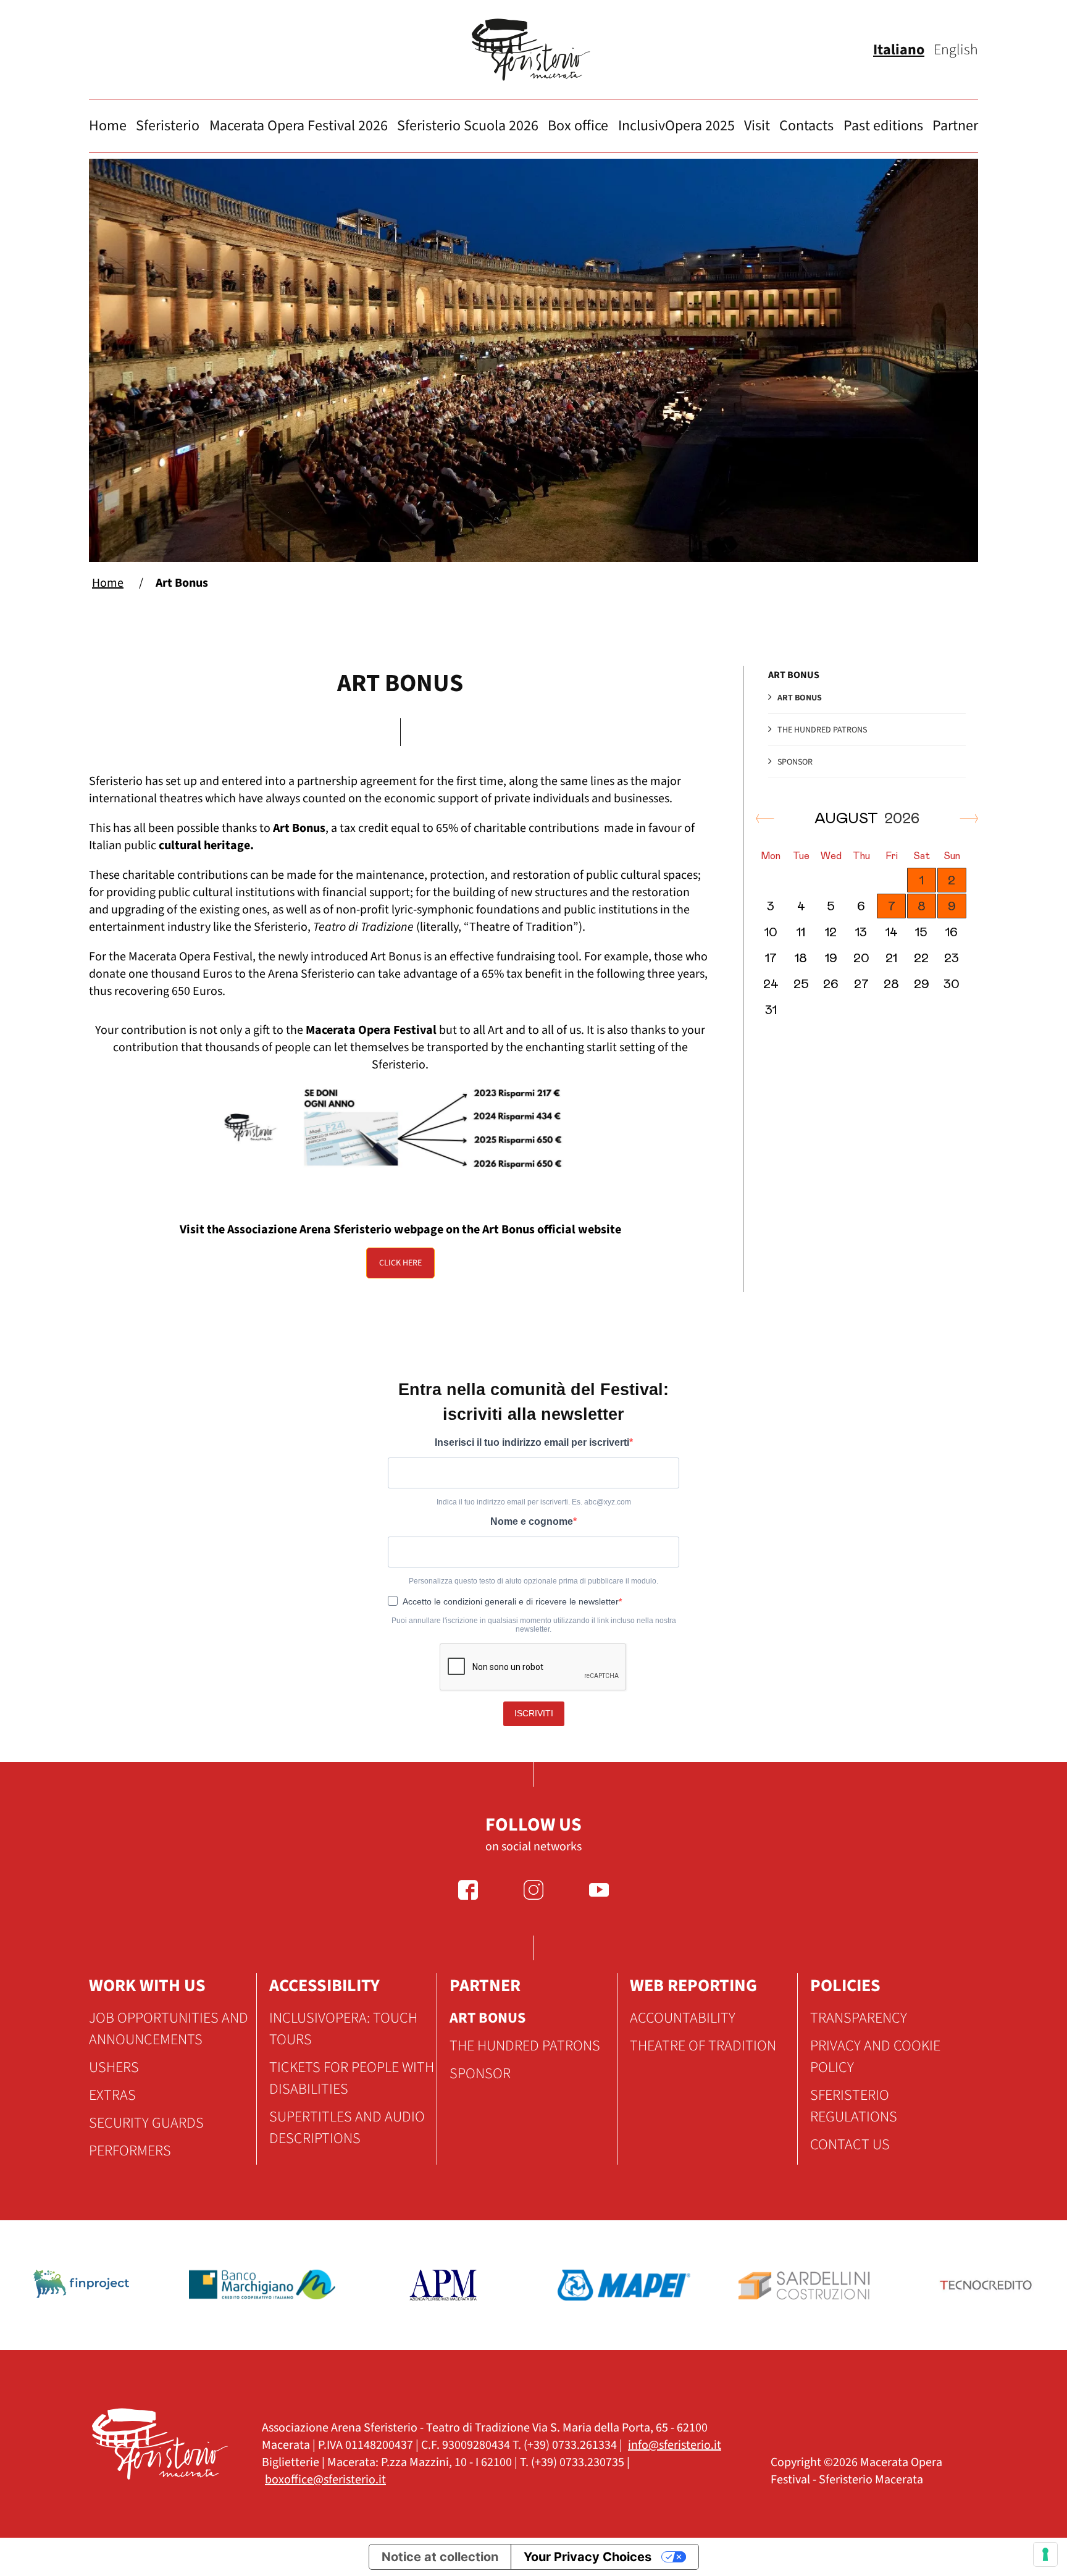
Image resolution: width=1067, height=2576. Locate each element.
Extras (112, 2095)
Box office (578, 126)
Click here (400, 1263)
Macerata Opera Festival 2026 (299, 126)
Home (108, 126)
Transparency (859, 2018)
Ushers (114, 2067)
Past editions (883, 126)
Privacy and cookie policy (875, 2057)
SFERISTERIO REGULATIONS (854, 2106)
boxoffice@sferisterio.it (325, 2480)
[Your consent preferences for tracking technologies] (1045, 2554)
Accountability (683, 2018)
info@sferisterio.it (675, 2445)
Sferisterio (168, 126)
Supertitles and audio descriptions (347, 2128)
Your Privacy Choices (588, 2557)
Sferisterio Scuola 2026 (468, 126)
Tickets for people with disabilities (352, 2078)
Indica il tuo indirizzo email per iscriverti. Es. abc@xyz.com (534, 1502)
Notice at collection (440, 2557)
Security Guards (146, 2123)
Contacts (806, 126)
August (867, 819)
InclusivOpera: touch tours (343, 2029)
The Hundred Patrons (822, 730)
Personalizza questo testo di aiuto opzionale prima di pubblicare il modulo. (533, 1581)
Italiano (899, 50)
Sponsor (795, 762)
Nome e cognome (532, 1521)
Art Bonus (800, 698)
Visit (757, 126)
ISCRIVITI (534, 1713)
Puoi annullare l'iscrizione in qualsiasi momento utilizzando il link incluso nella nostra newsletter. (534, 1625)
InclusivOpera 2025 (676, 126)
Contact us (850, 2145)
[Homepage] (533, 50)
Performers (130, 2151)
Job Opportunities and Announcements (169, 2029)
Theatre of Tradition (703, 2046)
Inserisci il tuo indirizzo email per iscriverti (532, 1442)
